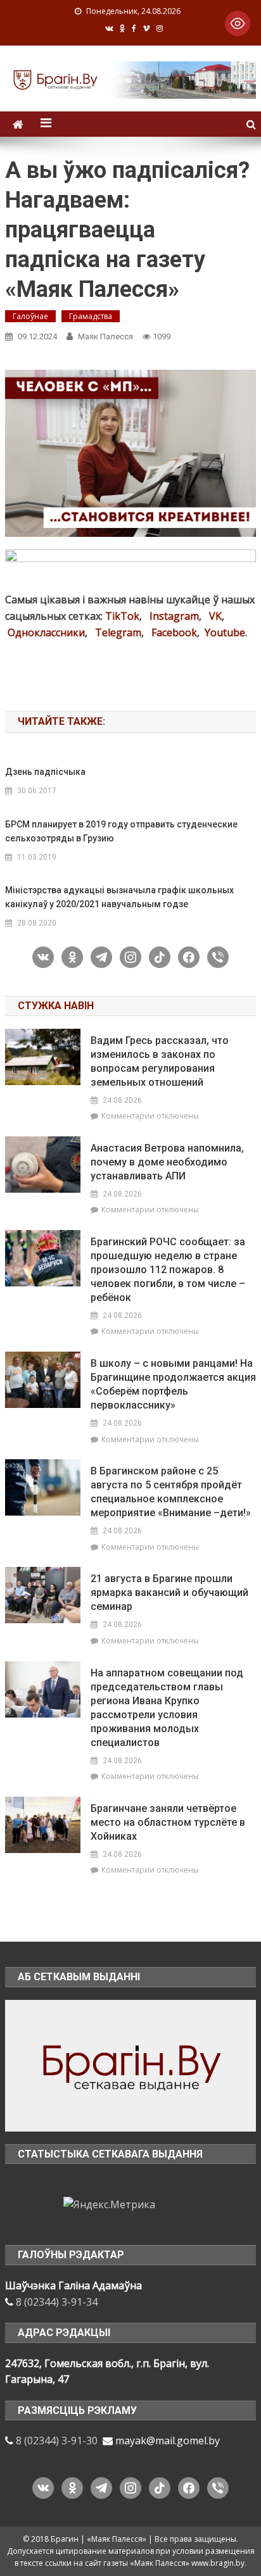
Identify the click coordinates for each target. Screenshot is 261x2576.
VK (215, 616)
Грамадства (91, 316)
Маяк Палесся (105, 336)
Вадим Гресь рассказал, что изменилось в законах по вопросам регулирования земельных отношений (160, 1061)
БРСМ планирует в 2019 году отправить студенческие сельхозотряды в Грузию (121, 831)
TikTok (122, 616)
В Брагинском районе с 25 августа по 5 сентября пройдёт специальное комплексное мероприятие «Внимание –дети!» (171, 1492)
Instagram (174, 616)
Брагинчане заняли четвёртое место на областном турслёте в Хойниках (168, 1822)
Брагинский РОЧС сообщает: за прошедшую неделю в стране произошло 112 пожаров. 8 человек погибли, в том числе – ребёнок (168, 1270)
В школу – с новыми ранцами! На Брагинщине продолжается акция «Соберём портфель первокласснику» (173, 1384)
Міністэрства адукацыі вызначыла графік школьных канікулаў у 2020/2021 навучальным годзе (119, 897)
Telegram (118, 632)
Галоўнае (30, 316)
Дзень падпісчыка (45, 772)
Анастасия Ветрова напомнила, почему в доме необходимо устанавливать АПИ (167, 1162)
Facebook (174, 632)
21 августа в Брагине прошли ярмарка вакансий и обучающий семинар (169, 1593)
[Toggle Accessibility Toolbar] (238, 23)
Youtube (225, 632)
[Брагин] (130, 2064)
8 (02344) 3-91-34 (57, 2302)
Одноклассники (46, 632)
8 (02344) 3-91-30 (57, 2441)
